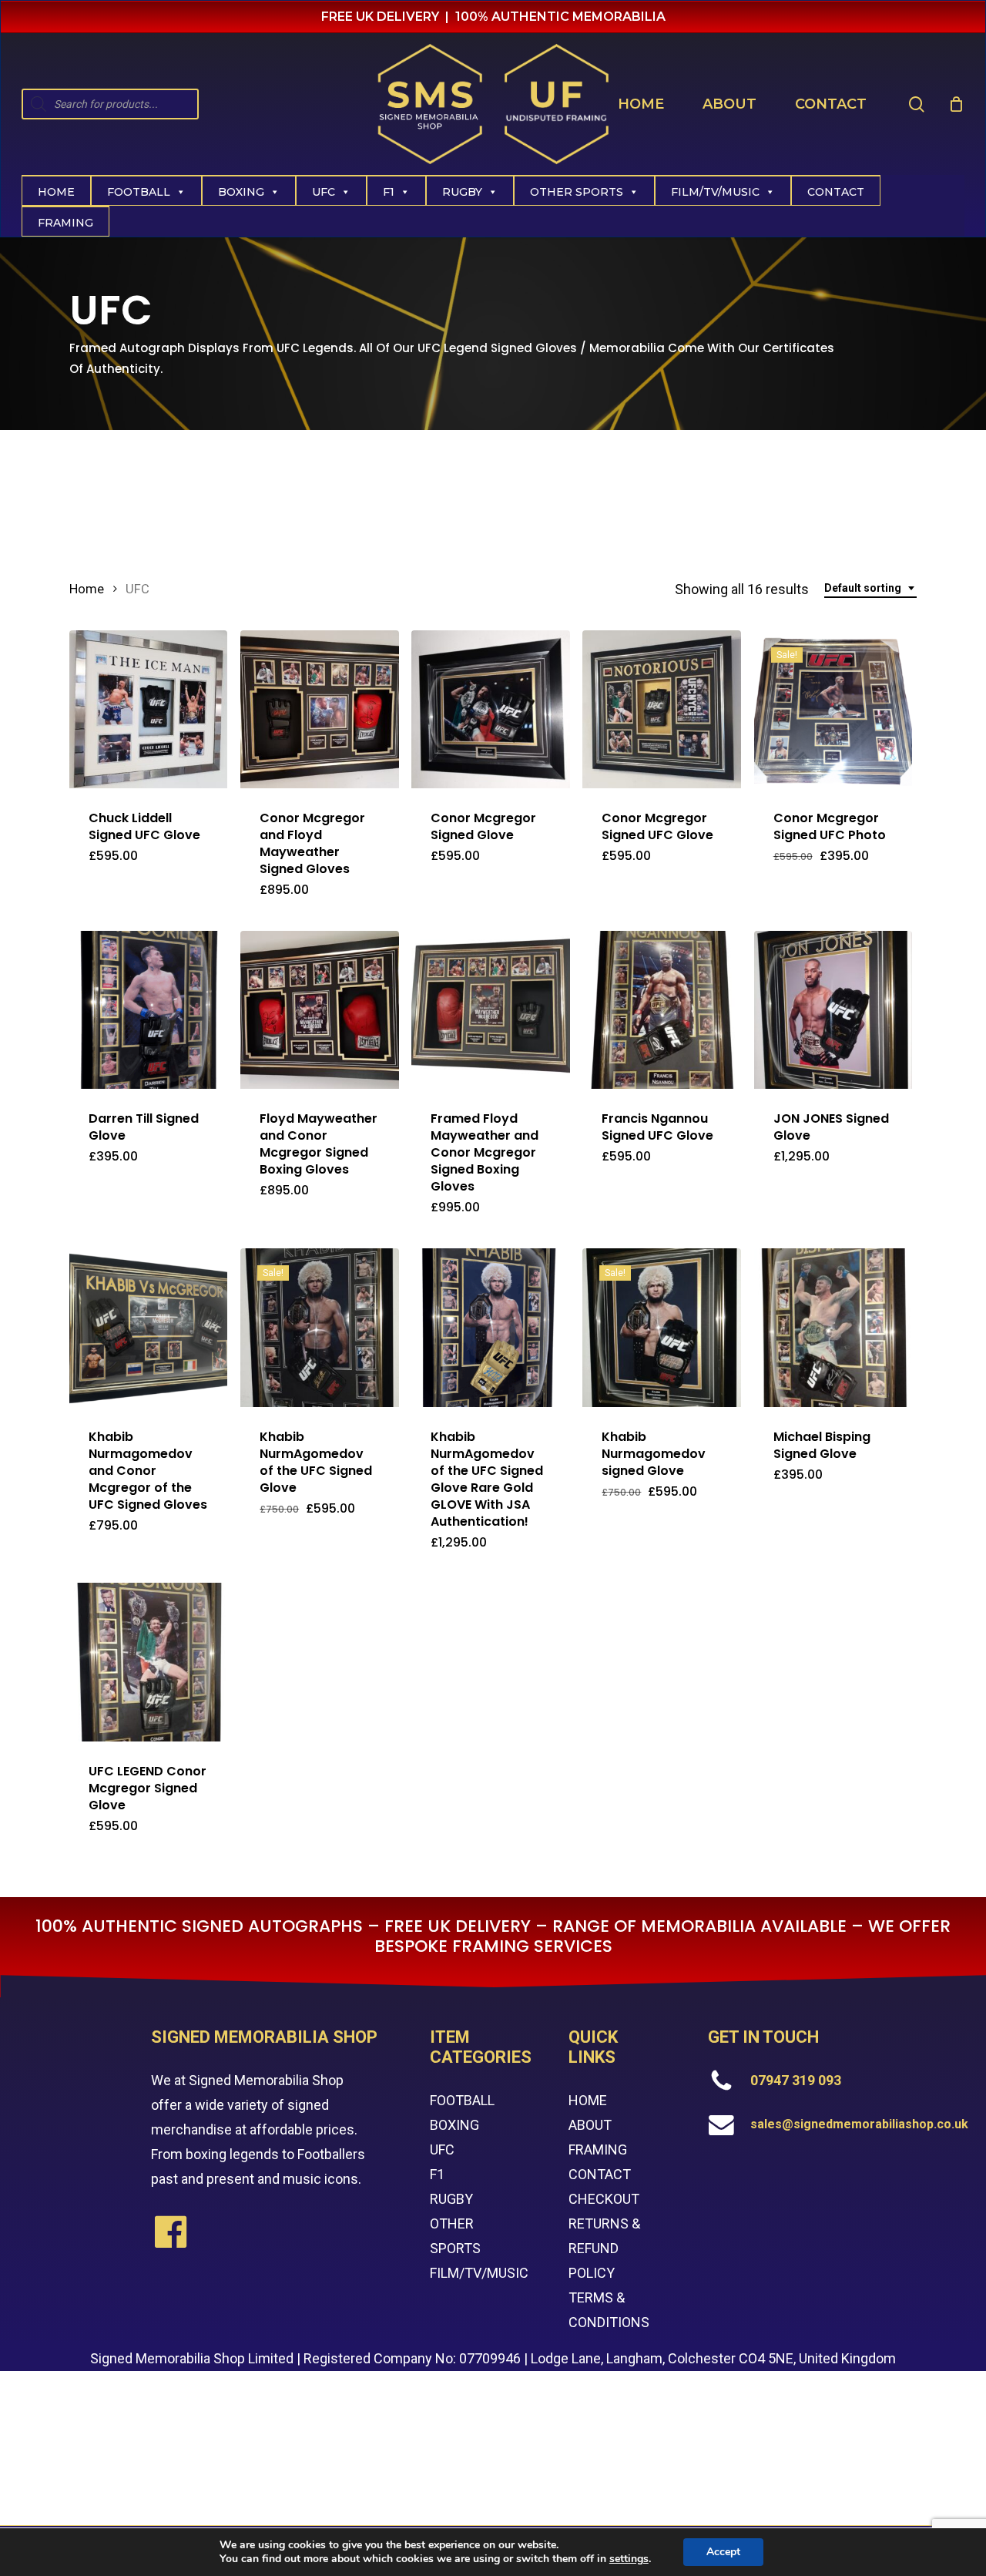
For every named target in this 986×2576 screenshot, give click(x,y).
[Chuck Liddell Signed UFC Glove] (148, 709)
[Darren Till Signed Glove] (148, 1010)
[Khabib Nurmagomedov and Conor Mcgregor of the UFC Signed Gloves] (148, 1327)
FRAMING (598, 2149)
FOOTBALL (462, 2100)
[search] (917, 104)
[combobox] (870, 588)
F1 (389, 192)
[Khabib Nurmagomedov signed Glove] (661, 1327)
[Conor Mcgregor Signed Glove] (490, 709)
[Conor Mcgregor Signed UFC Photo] (833, 709)
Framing (65, 223)
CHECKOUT (604, 2199)
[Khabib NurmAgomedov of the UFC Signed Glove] (319, 1327)
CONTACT (600, 2174)
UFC (324, 192)
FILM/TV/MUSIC (715, 192)
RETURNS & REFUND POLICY (604, 2248)
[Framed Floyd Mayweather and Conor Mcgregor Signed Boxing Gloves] (490, 1010)
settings (629, 2559)
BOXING (454, 2125)
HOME (588, 2100)
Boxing (241, 192)
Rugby (462, 192)
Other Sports (577, 192)
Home (56, 192)
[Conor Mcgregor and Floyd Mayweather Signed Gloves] (319, 709)
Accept (723, 2552)
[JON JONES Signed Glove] (833, 1010)
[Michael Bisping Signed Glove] (833, 1327)
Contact (836, 192)
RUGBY (451, 2199)
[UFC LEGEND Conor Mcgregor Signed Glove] (148, 1662)
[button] (156, 887)
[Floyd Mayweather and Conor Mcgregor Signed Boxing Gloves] (319, 1010)
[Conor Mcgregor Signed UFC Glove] (661, 709)
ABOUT (590, 2125)
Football (139, 192)
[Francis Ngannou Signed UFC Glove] (661, 1010)
